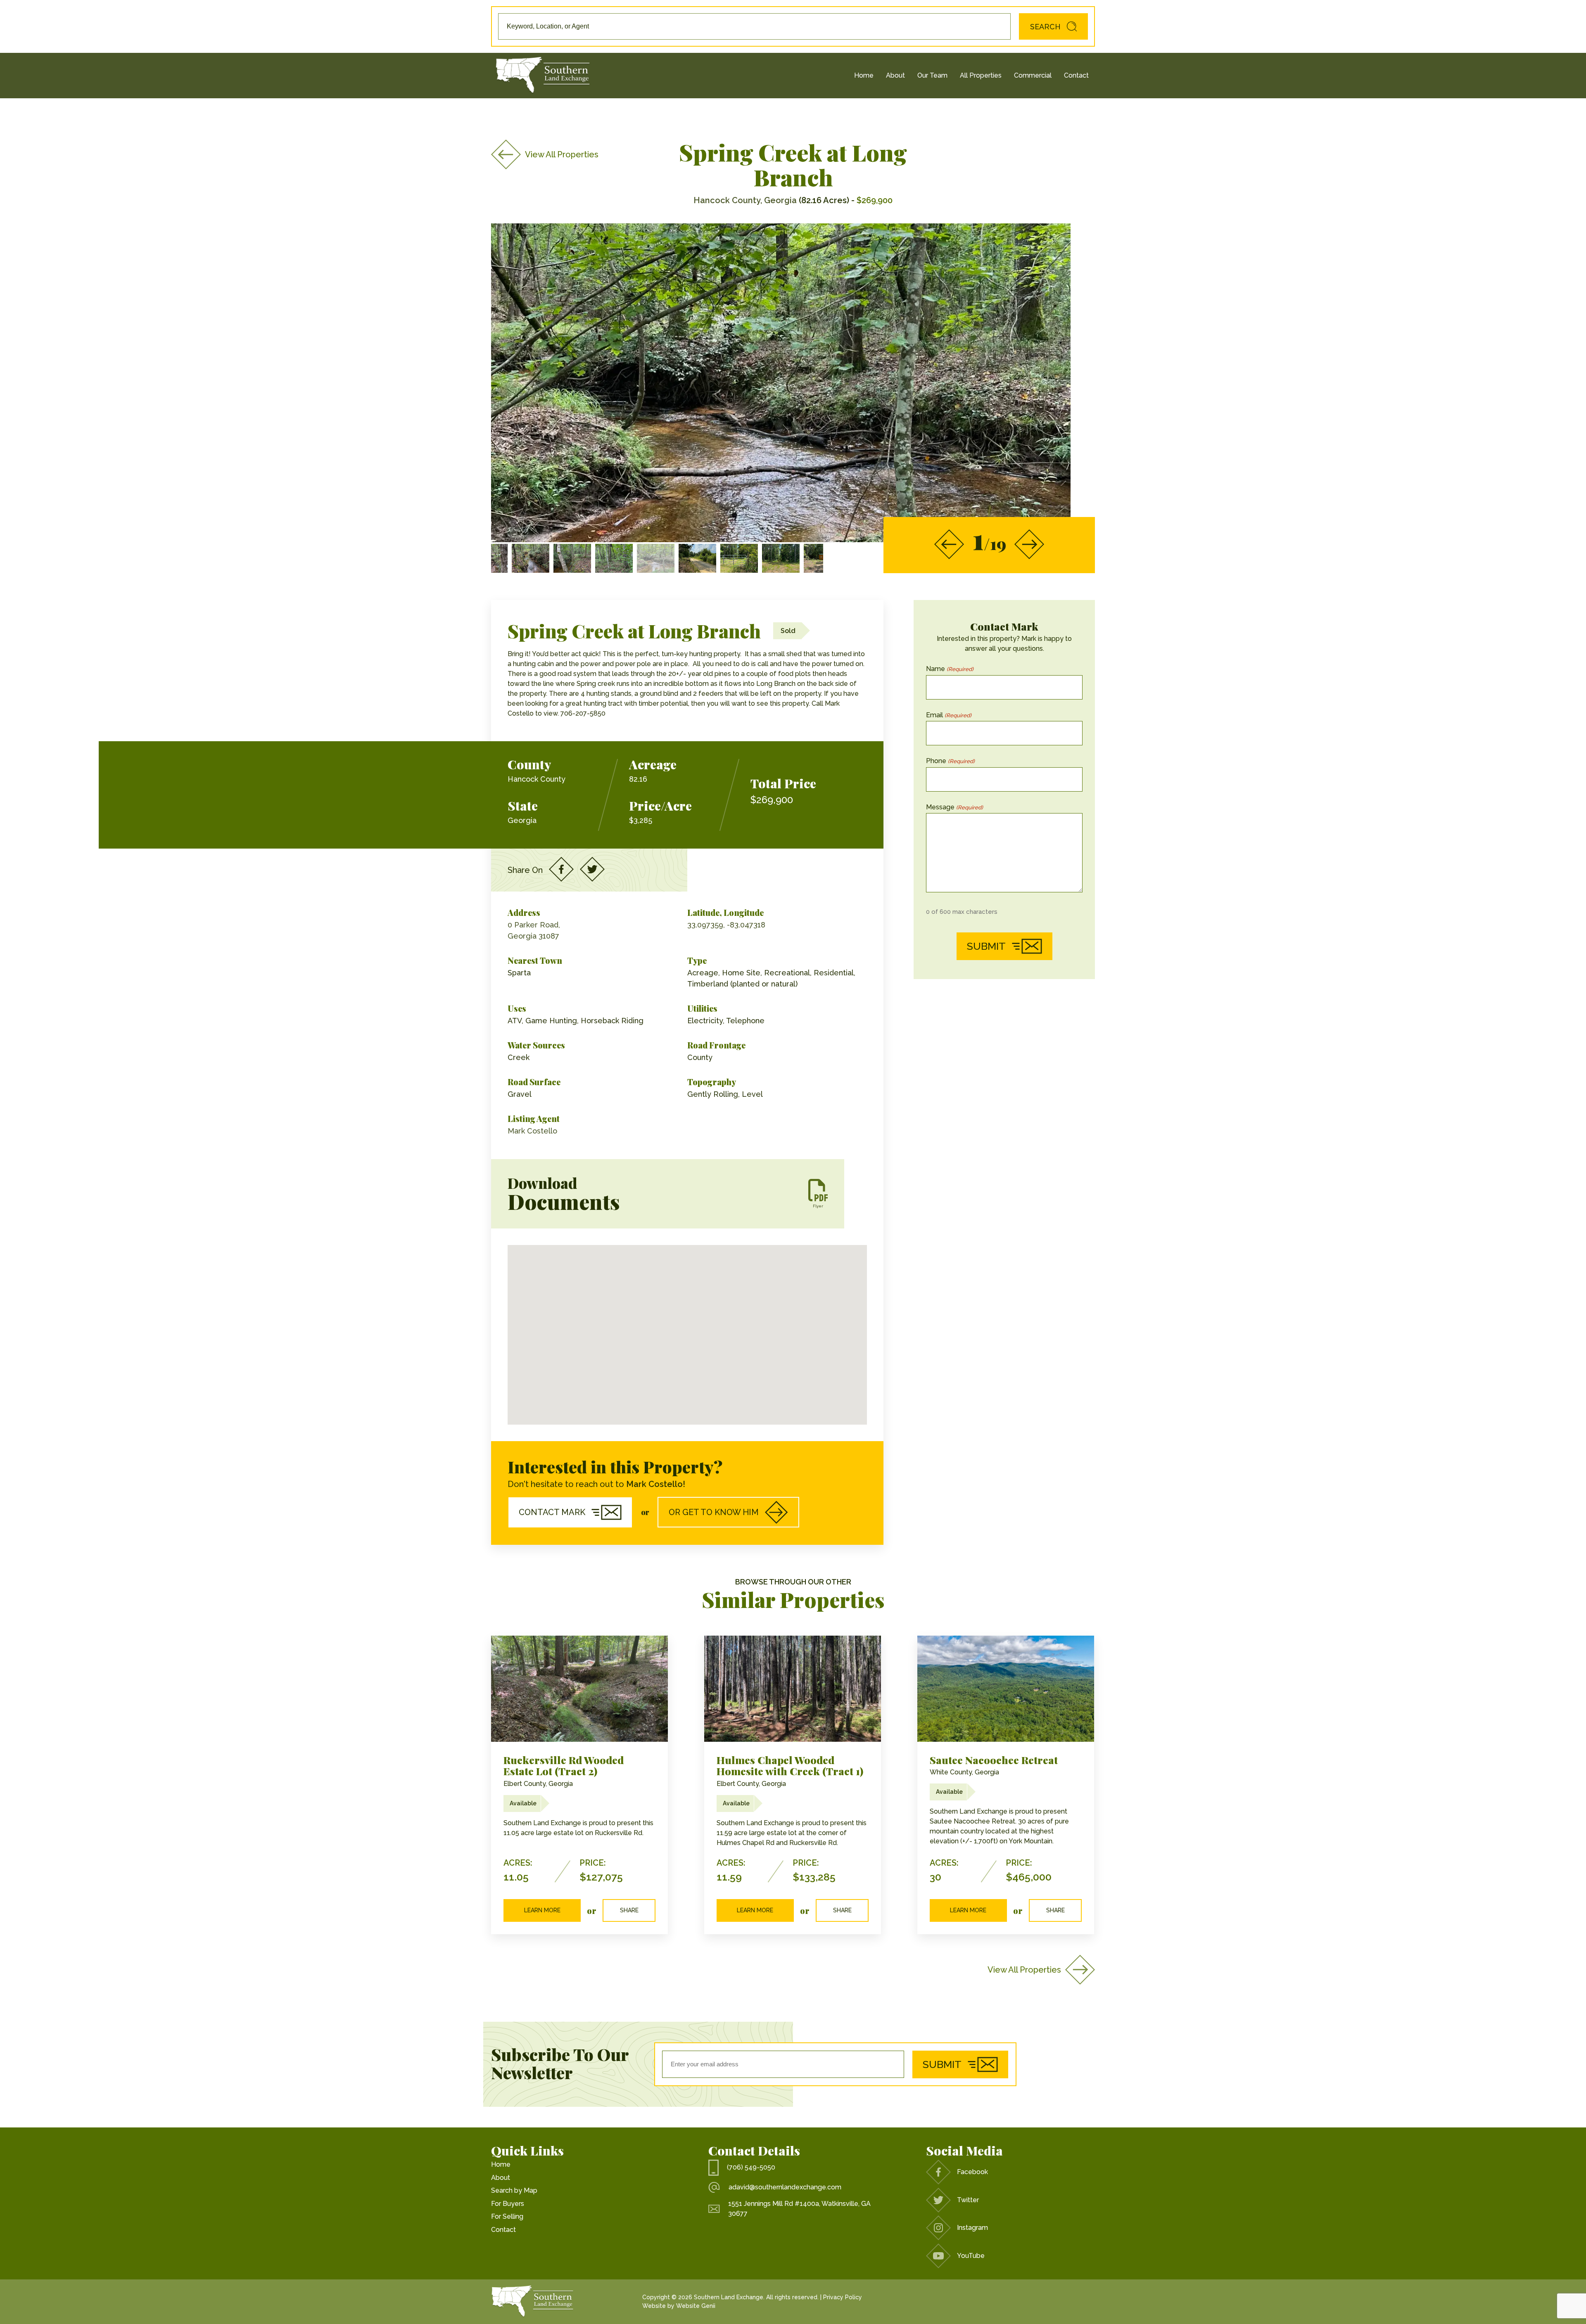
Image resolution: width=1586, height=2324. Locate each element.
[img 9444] (697, 558)
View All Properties (562, 154)
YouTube (971, 2256)
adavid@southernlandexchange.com (785, 2187)
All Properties (981, 75)
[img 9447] (781, 558)
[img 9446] (739, 558)
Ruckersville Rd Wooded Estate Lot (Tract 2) (564, 1766)
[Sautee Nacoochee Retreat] (1006, 1689)
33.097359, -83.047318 (726, 925)
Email (949, 715)
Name (950, 669)
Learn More (542, 1910)
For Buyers (508, 2204)
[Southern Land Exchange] (543, 76)
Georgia (522, 820)
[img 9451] (823, 558)
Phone (950, 761)
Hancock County (537, 779)
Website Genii (696, 2306)
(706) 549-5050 (751, 2167)
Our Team (932, 75)
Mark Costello (532, 1131)
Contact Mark (552, 1512)
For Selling (507, 2216)
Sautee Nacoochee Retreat (994, 1760)
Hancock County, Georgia (745, 200)
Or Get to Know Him (714, 1512)
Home (864, 75)
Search (1045, 27)
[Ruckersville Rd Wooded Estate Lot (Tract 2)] (579, 1689)
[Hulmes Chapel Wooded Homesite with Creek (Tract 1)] (793, 1689)
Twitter (968, 2200)
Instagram (972, 2228)
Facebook (972, 2172)
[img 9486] (656, 558)
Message (954, 807)
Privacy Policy (843, 2297)
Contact (1076, 75)
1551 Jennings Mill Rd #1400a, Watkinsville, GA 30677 (799, 2209)
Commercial (1033, 75)
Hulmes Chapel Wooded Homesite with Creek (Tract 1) (790, 1766)
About (895, 75)
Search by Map (514, 2190)
